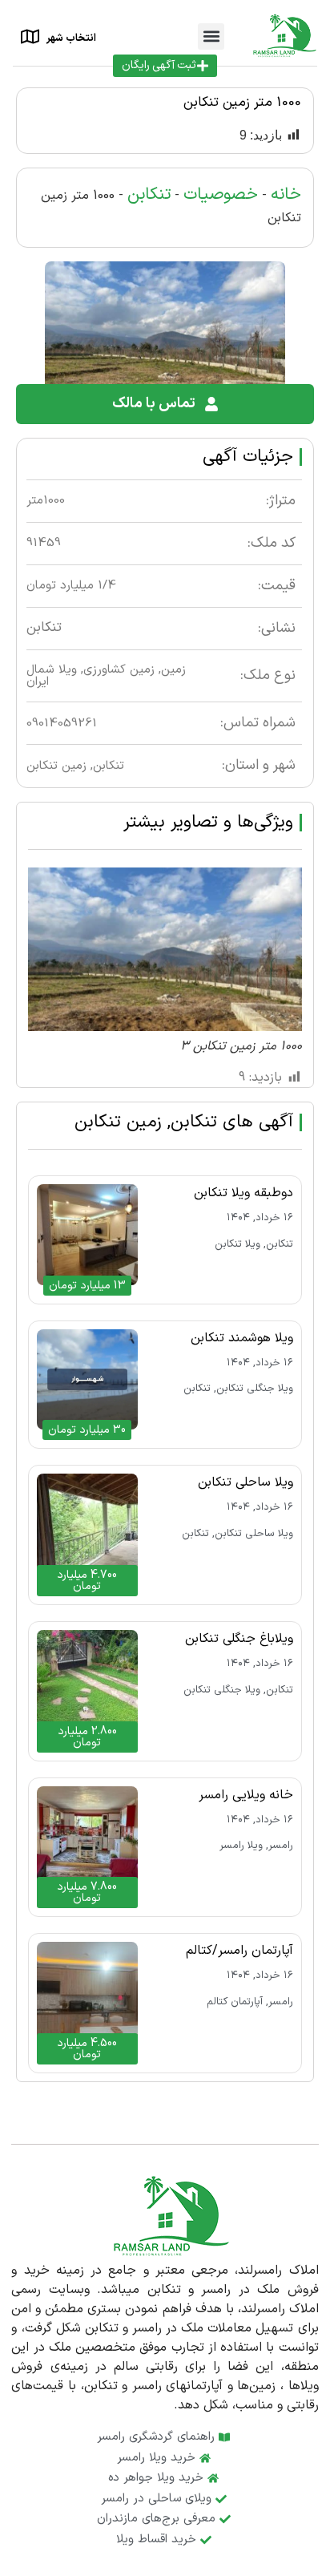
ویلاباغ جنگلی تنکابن (239, 1639)
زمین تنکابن (56, 766)
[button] (211, 36)
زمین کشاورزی (119, 670)
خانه (286, 195)
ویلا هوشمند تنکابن (242, 1338)
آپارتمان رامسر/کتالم (239, 1951)
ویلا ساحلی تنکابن (245, 1482)
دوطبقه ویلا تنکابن (243, 1193)
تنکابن (149, 195)
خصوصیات (221, 195)
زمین (173, 670)
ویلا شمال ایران (52, 676)
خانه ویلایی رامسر (246, 1795)
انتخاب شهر (71, 38)
